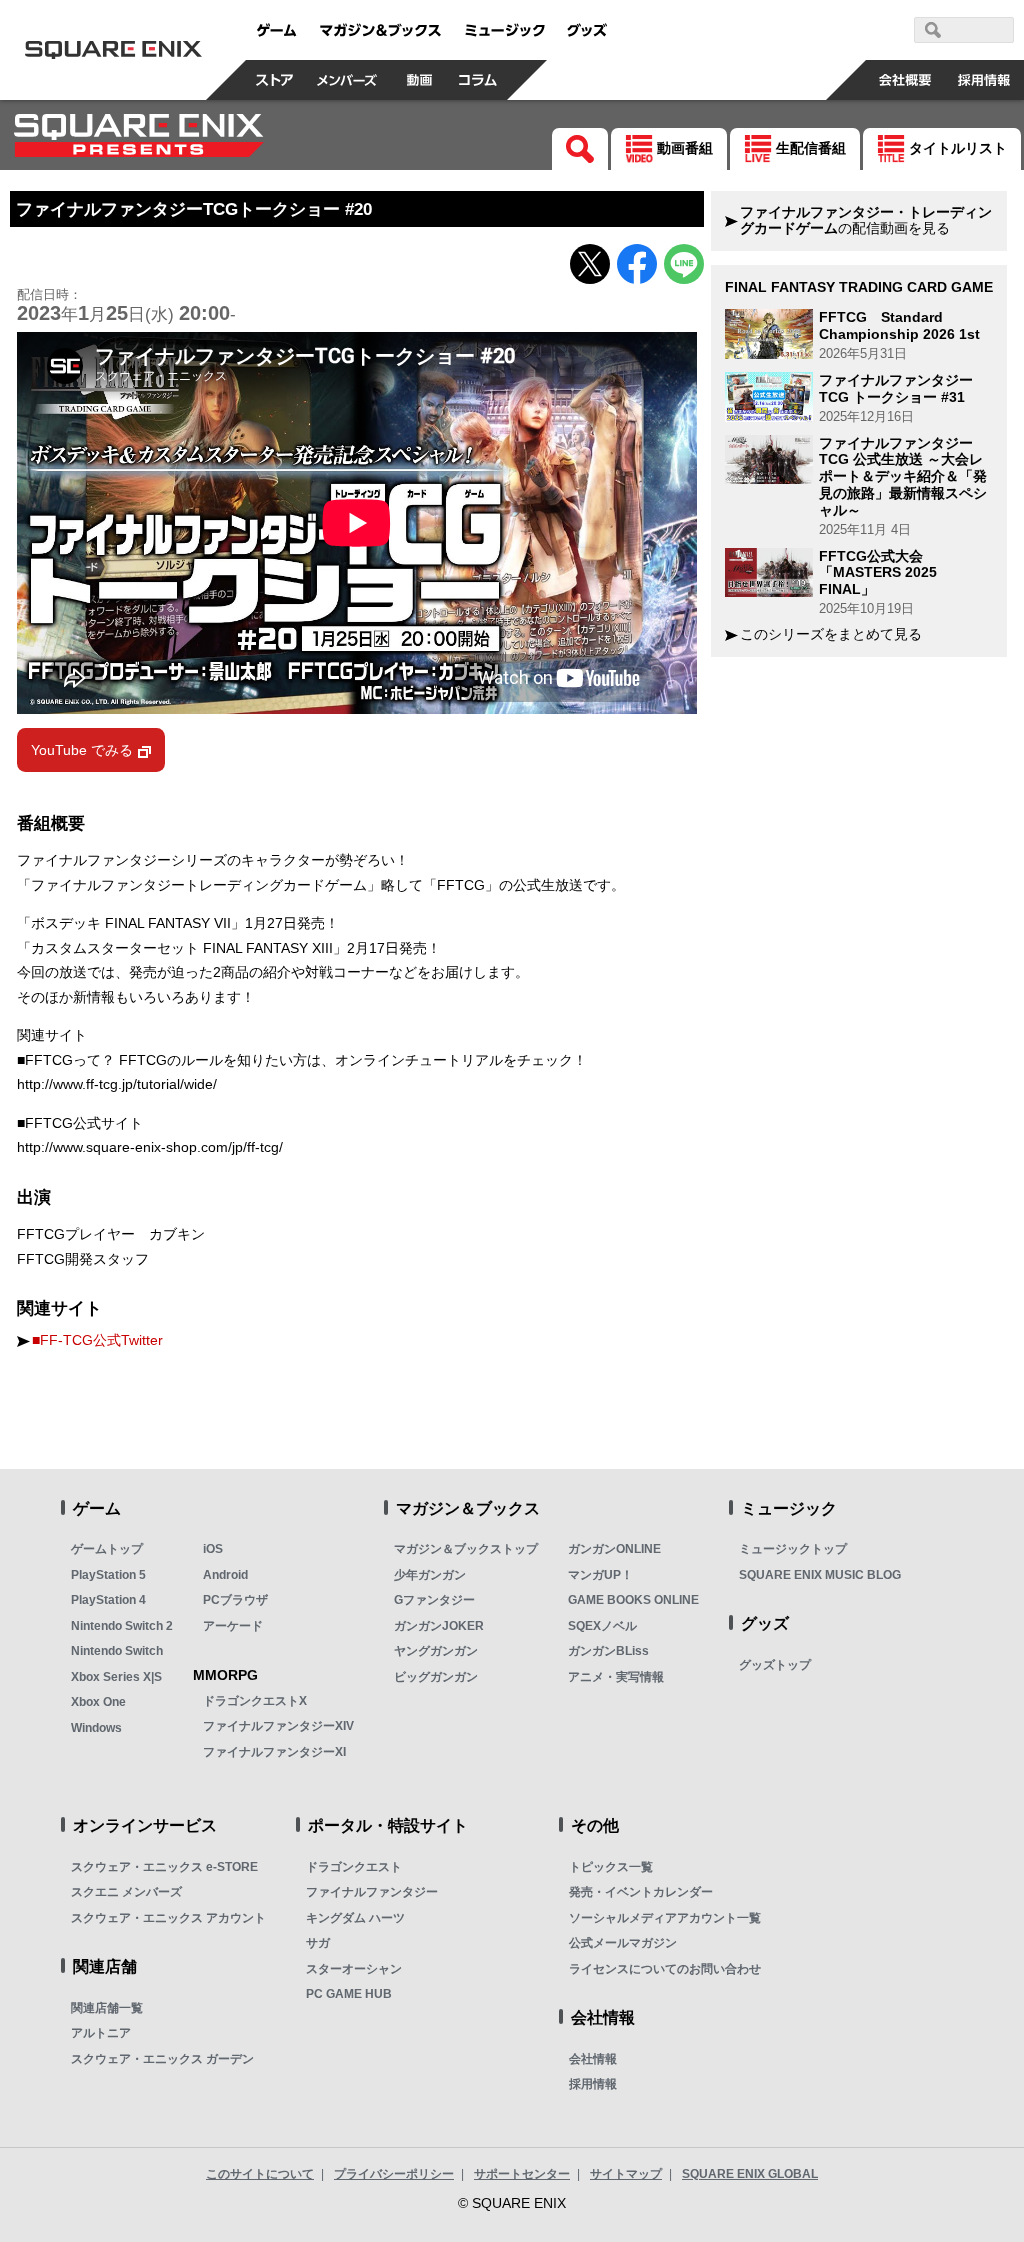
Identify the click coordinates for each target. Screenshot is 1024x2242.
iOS (213, 1549)
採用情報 (593, 2084)
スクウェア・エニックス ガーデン (162, 2059)
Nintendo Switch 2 (122, 1626)
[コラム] (478, 80)
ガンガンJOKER (439, 1626)
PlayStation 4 (108, 1600)
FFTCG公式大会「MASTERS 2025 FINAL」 (878, 573)
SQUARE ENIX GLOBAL (750, 2174)
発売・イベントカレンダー (641, 1892)
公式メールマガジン (623, 1943)
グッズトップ (775, 1665)
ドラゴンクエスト (354, 1867)
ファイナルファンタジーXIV (278, 1726)
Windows (96, 1728)
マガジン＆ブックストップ (466, 1549)
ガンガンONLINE (614, 1549)
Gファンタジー (434, 1600)
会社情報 (593, 2059)
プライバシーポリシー (394, 2174)
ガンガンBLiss (608, 1651)
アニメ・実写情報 (616, 1677)
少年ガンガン (430, 1575)
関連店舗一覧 (107, 2008)
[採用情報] (984, 80)
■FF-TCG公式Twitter (97, 1340)
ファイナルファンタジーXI (274, 1752)
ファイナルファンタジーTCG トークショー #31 (896, 388)
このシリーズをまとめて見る (831, 634)
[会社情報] (905, 80)
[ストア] (275, 80)
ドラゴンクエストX (255, 1701)
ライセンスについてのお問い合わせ (665, 1969)
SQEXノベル (602, 1626)
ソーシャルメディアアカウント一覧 (665, 1918)
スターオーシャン (354, 1969)
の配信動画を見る (866, 220)
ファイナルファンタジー (372, 1892)
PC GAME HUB (349, 1994)
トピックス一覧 (611, 1867)
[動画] (420, 80)
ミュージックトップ (793, 1549)
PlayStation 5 (108, 1575)
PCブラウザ (235, 1600)
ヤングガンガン (436, 1651)
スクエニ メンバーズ (126, 1892)
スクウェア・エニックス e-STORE (164, 1867)
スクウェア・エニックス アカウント (168, 1918)
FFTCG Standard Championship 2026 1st (899, 325)
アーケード (233, 1626)
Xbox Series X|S (116, 1677)
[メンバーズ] (347, 80)
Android (225, 1575)
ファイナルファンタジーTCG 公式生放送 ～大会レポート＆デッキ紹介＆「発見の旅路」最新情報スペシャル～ (903, 476)
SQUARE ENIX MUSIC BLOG (820, 1575)
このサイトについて (260, 2174)
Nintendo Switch (117, 1651)
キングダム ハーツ (355, 1918)
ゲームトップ (107, 1549)
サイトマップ (626, 2174)
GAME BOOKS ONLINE (633, 1600)
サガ (318, 1943)
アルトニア (101, 2033)
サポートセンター (522, 2174)
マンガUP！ (600, 1575)
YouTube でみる (82, 750)
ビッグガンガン (436, 1677)
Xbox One (98, 1702)
